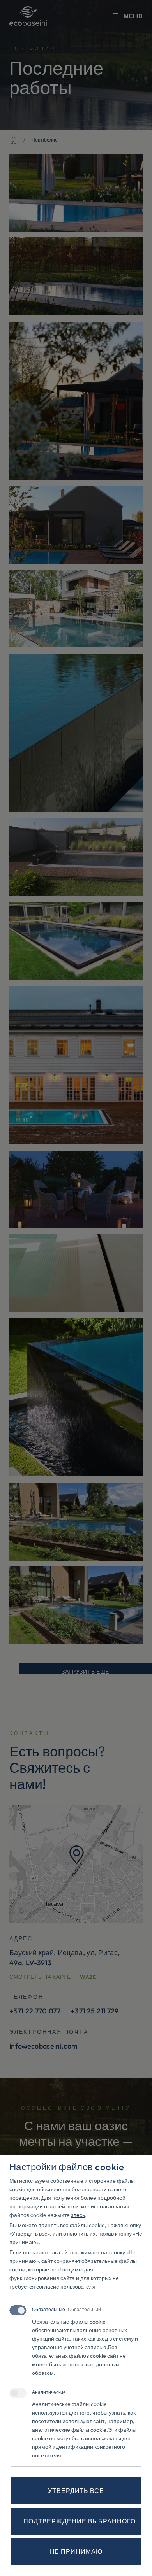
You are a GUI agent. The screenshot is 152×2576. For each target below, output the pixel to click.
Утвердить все (76, 2491)
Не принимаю (76, 2551)
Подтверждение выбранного (80, 2521)
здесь (78, 2215)
